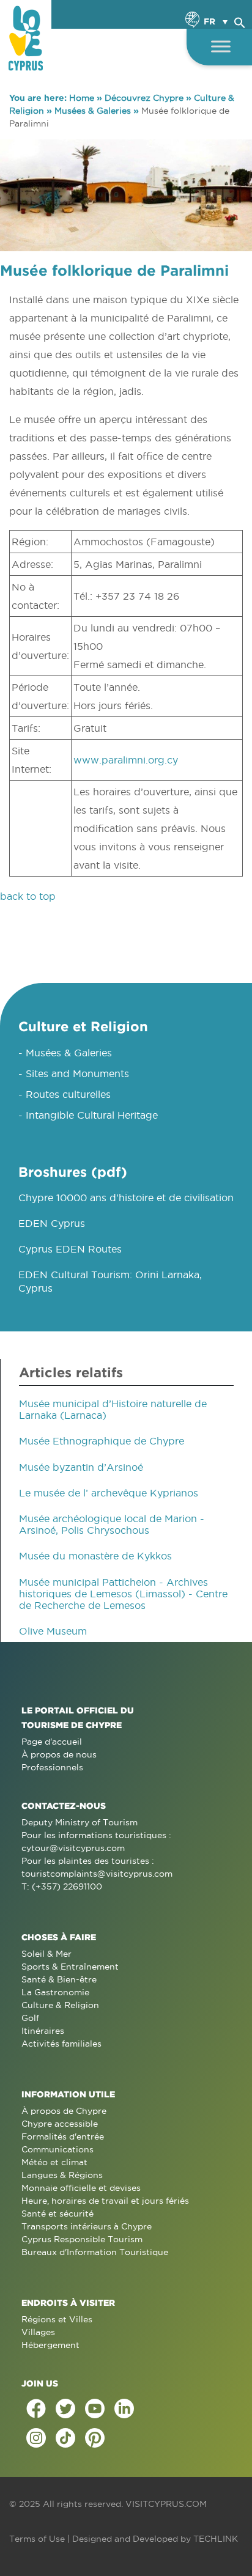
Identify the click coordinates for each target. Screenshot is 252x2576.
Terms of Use (37, 2539)
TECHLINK (216, 2539)
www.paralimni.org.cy (126, 760)
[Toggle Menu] (221, 46)
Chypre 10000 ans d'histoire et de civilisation (126, 1198)
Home (82, 98)
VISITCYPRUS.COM (166, 2504)
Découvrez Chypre (144, 98)
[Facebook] (36, 2409)
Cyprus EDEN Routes (70, 1249)
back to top (28, 896)
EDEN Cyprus (52, 1223)
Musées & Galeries (93, 111)
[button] (240, 21)
